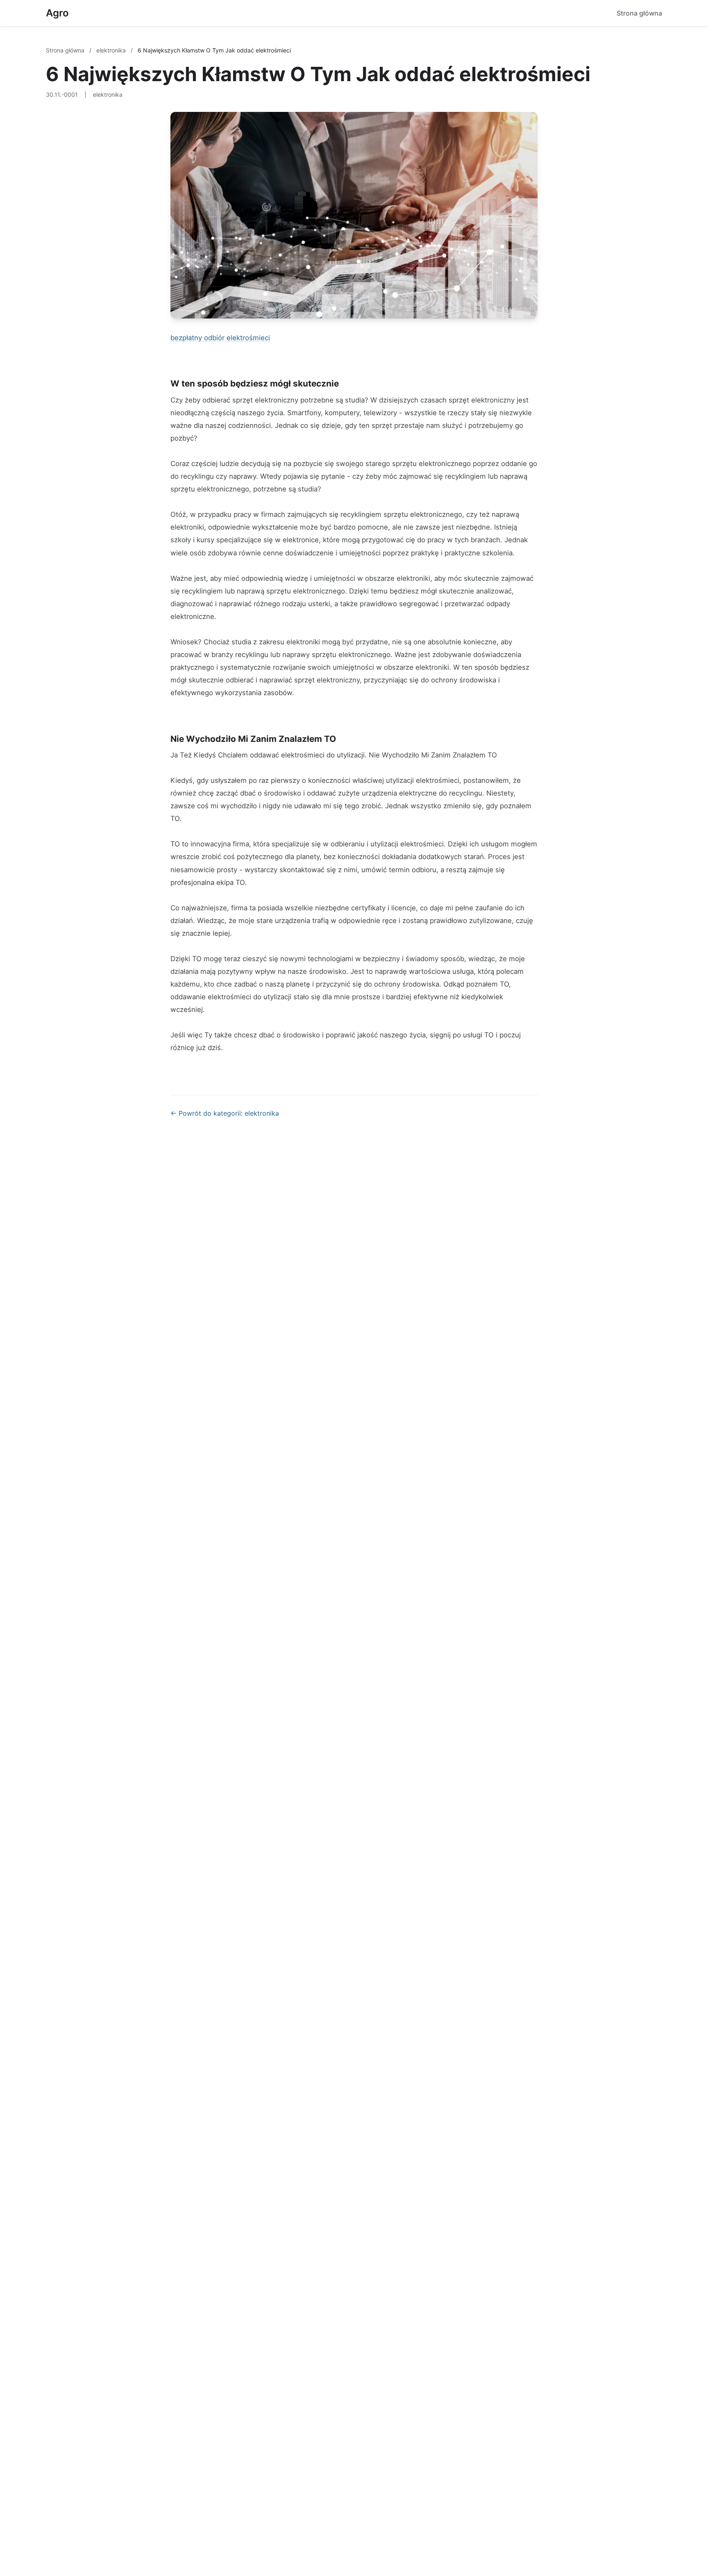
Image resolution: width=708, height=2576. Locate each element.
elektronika (112, 50)
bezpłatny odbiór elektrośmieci (220, 338)
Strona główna (639, 13)
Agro (57, 13)
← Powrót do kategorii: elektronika (225, 1113)
